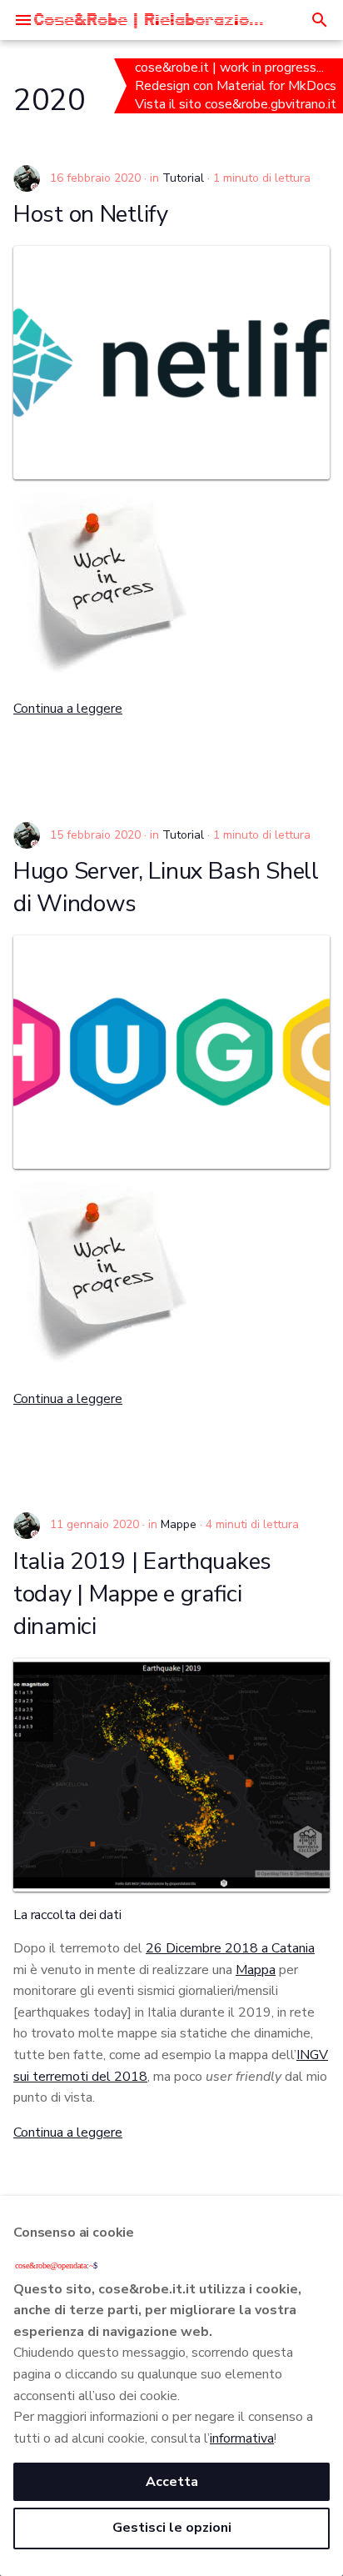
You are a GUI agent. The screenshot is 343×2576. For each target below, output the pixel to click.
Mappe (179, 1524)
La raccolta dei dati (67, 1915)
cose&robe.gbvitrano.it (272, 104)
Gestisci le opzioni (172, 2528)
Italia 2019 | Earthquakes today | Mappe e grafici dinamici (142, 1594)
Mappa (256, 1970)
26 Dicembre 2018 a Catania (230, 1948)
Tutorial (183, 178)
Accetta (172, 2482)
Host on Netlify (91, 214)
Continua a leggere (68, 709)
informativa (242, 2438)
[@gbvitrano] (27, 178)
